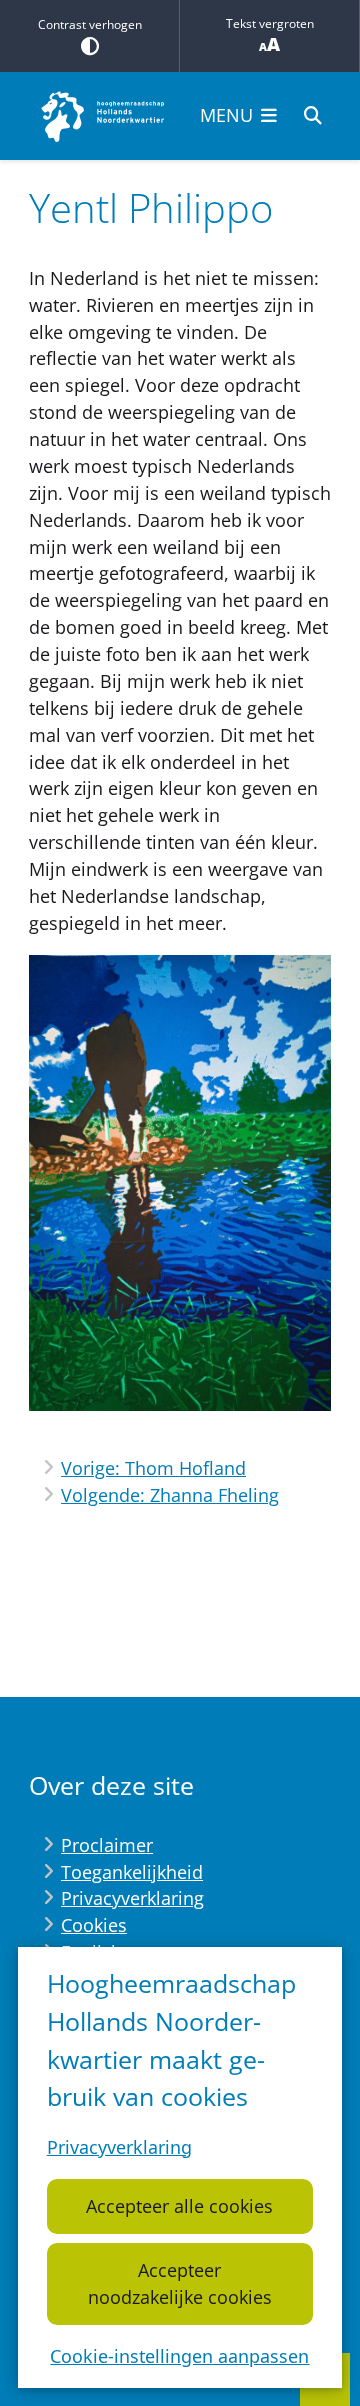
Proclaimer (107, 1845)
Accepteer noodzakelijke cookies (180, 2283)
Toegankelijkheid (132, 1872)
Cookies (94, 1925)
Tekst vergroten (270, 23)
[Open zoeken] (313, 116)
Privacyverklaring (119, 2147)
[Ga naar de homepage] (104, 116)
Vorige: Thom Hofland (153, 1468)
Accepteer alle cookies (179, 2206)
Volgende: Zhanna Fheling (170, 1495)
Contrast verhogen (90, 24)
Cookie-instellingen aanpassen (179, 2356)
